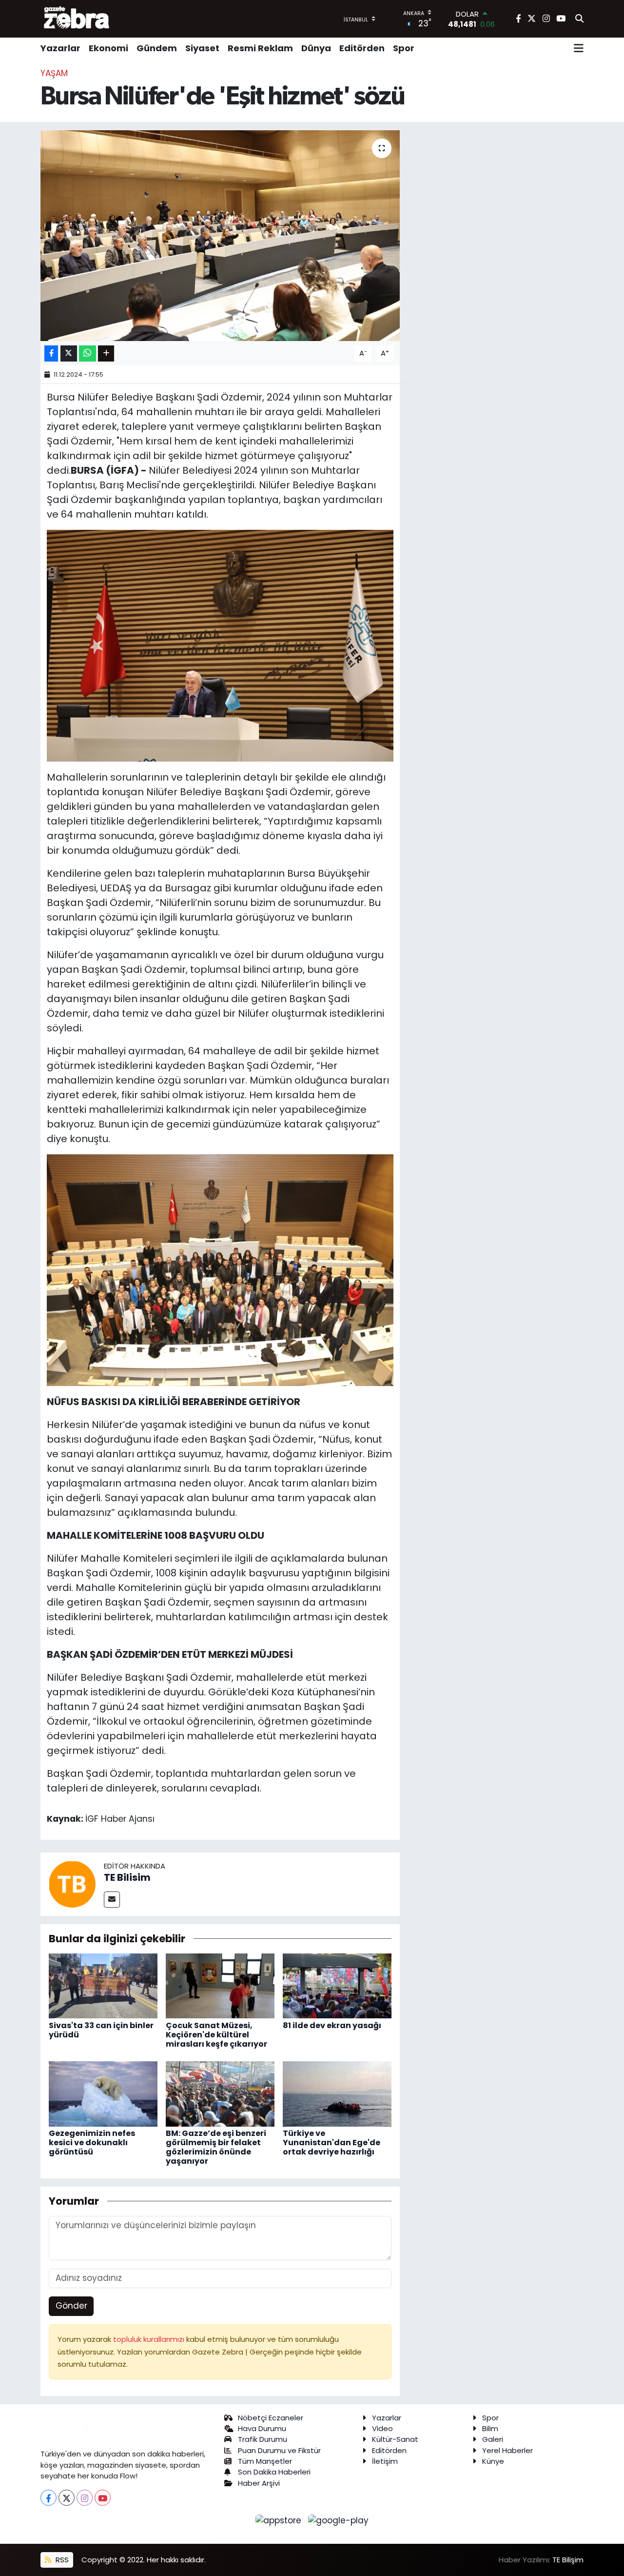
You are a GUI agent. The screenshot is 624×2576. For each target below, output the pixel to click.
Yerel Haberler (507, 2450)
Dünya (316, 48)
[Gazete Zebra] (77, 19)
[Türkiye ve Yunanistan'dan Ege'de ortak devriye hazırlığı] (337, 2093)
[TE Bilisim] (72, 1883)
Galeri (493, 2439)
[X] (67, 2498)
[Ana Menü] (579, 48)
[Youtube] (103, 2498)
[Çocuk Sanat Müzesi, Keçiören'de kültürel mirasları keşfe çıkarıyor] (220, 1985)
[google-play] (339, 2520)
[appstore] (280, 2520)
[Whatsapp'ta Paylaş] (88, 353)
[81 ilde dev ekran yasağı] (337, 1985)
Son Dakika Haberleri (274, 2472)
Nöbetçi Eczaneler (271, 2418)
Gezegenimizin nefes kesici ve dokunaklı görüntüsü (92, 2143)
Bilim (490, 2428)
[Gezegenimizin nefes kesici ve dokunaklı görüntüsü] (103, 2093)
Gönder (71, 2306)
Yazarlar (60, 48)
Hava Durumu (262, 2428)
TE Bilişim (568, 2560)
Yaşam (54, 73)
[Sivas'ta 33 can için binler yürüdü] (103, 1985)
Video (382, 2428)
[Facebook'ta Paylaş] (51, 353)
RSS (61, 2560)
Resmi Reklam (260, 48)
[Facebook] (49, 2498)
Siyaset (202, 48)
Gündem (157, 48)
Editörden (362, 48)
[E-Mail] (112, 1900)
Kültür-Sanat (395, 2439)
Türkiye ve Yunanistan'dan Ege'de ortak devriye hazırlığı (331, 2143)
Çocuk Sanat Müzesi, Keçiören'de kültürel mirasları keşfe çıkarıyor (216, 2035)
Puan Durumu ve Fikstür (279, 2450)
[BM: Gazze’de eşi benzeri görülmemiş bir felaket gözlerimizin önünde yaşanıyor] (220, 2093)
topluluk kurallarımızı (150, 2339)
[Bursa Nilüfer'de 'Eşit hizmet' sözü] (220, 236)
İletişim (385, 2461)
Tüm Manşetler (265, 2461)
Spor (404, 48)
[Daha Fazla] (106, 353)
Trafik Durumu (263, 2439)
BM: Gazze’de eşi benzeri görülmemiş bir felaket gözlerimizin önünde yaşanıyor (216, 2147)
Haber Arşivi (259, 2483)
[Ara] (579, 19)
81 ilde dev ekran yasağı (332, 2025)
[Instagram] (85, 2498)
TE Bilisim (127, 1877)
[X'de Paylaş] (69, 353)
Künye (493, 2461)
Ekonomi (108, 48)
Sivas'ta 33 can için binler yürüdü (101, 2030)
